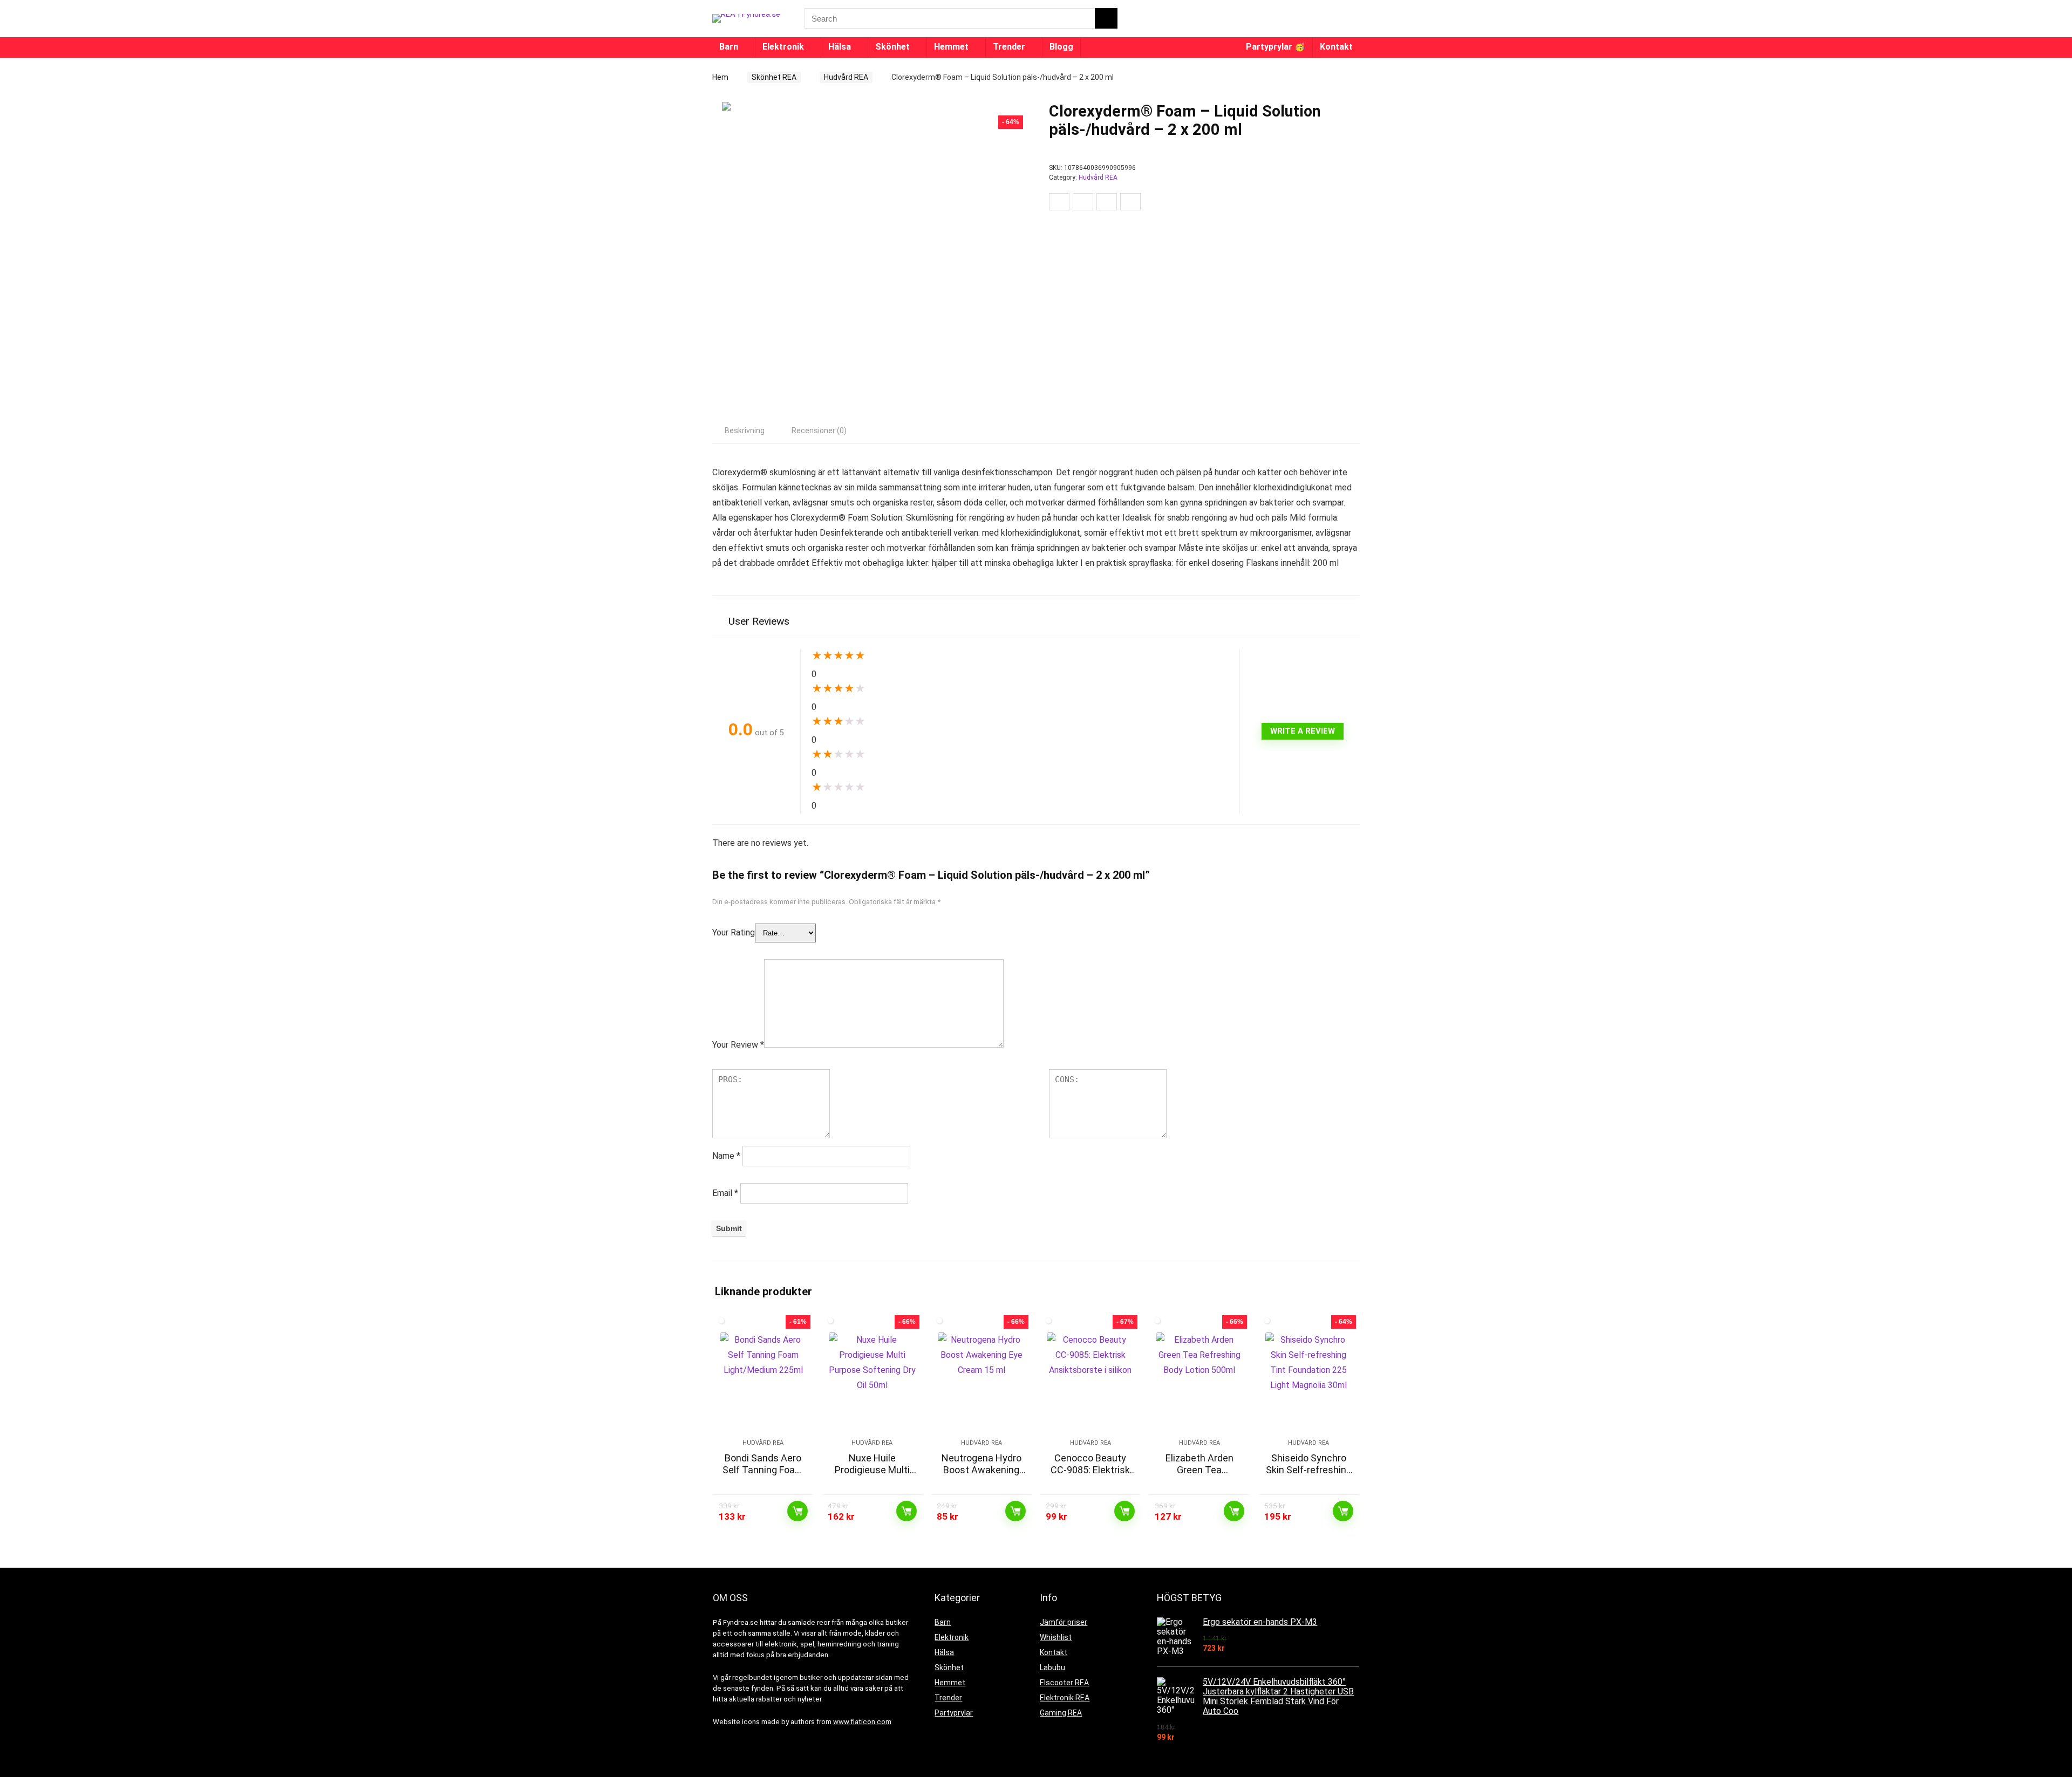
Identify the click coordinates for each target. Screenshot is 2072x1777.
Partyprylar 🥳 (1276, 47)
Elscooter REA (1064, 1683)
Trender (1009, 47)
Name (726, 1156)
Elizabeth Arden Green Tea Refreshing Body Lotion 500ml (1199, 1476)
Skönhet (892, 47)
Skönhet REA (774, 77)
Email (725, 1193)
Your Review (738, 1045)
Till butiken (798, 1511)
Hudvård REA (846, 77)
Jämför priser (1064, 1622)
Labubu (1052, 1667)
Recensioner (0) (819, 430)
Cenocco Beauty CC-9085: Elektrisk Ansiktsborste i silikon (1090, 1476)
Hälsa (840, 47)
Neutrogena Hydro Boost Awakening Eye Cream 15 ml (982, 1470)
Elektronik (783, 47)
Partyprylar (954, 1713)
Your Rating (734, 932)
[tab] (745, 430)
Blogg (1061, 47)
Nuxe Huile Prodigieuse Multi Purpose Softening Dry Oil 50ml (872, 1476)
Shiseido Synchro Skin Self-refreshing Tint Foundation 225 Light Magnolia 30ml (1309, 1476)
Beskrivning (745, 430)
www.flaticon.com (862, 1722)
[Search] (1106, 18)
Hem (720, 77)
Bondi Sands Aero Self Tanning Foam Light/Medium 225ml (763, 1476)
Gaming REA (1061, 1713)
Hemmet (951, 47)
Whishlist (1056, 1637)
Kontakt (1336, 47)
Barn (729, 47)
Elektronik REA (1065, 1698)
